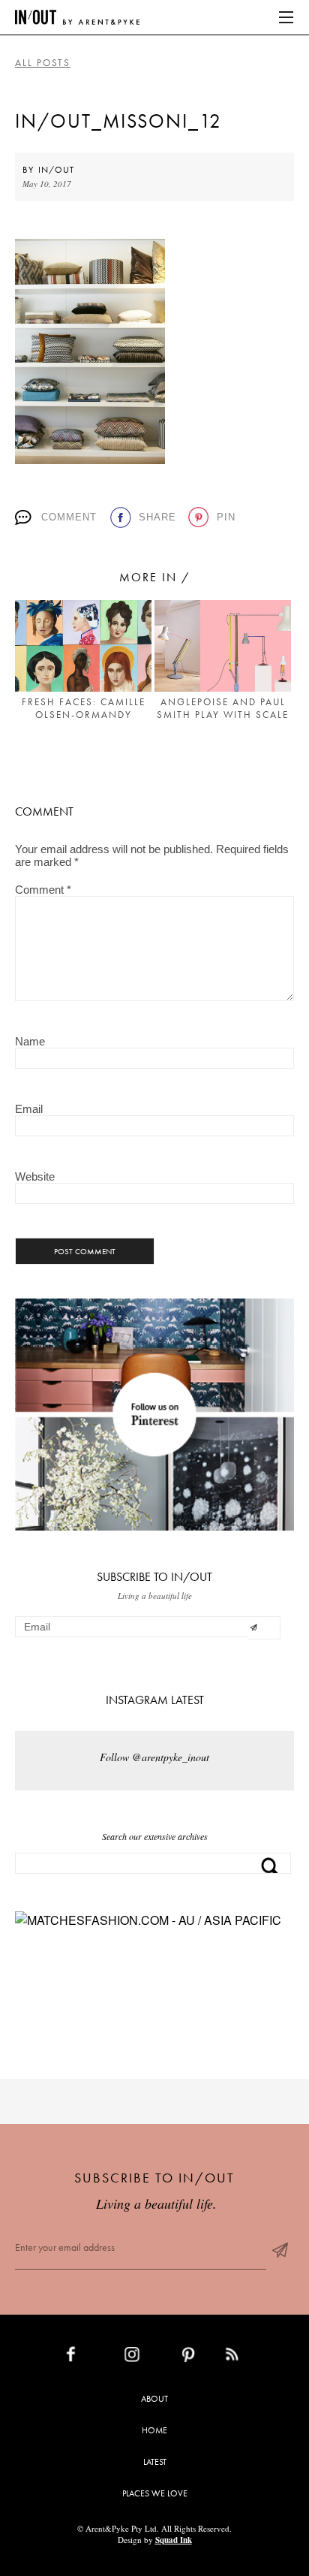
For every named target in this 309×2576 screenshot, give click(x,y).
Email (29, 1109)
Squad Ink (174, 2540)
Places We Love (155, 2493)
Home (154, 2430)
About (154, 2399)
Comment (69, 517)
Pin (226, 517)
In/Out (56, 170)
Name (30, 1041)
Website (35, 1176)
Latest (155, 2462)
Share (157, 517)
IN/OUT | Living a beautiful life (77, 17)
